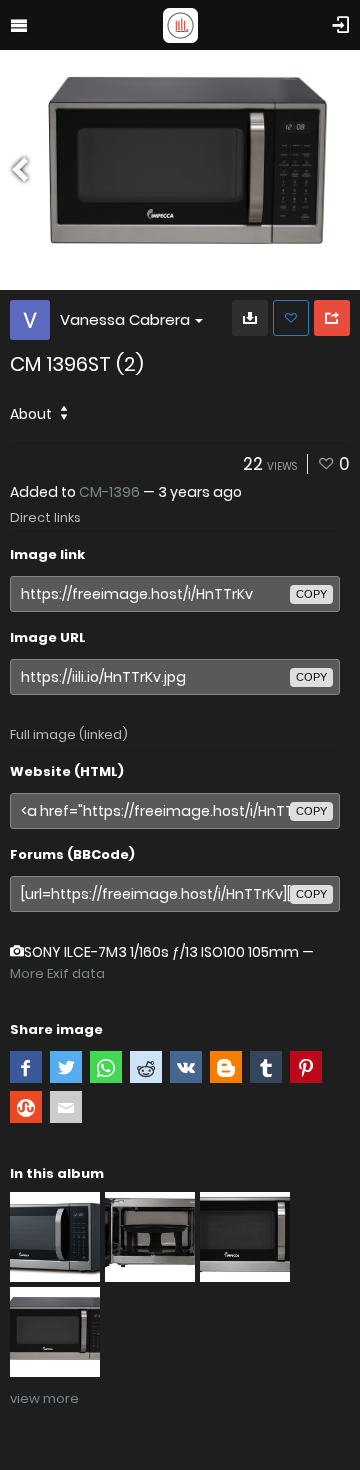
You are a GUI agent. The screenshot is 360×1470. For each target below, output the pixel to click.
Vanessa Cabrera (125, 319)
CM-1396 (109, 492)
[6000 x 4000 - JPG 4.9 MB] (250, 318)
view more (44, 1398)
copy (311, 594)
